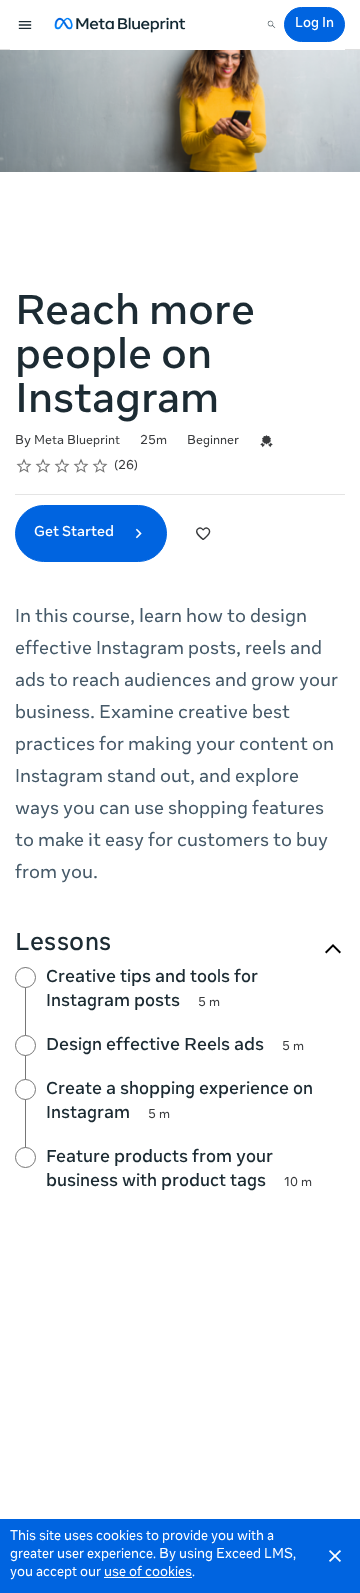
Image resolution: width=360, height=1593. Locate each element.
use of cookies (148, 1573)
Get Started (75, 533)
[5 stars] (100, 466)
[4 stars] (81, 466)
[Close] (335, 1556)
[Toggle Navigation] (26, 25)
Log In (314, 24)
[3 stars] (62, 466)
